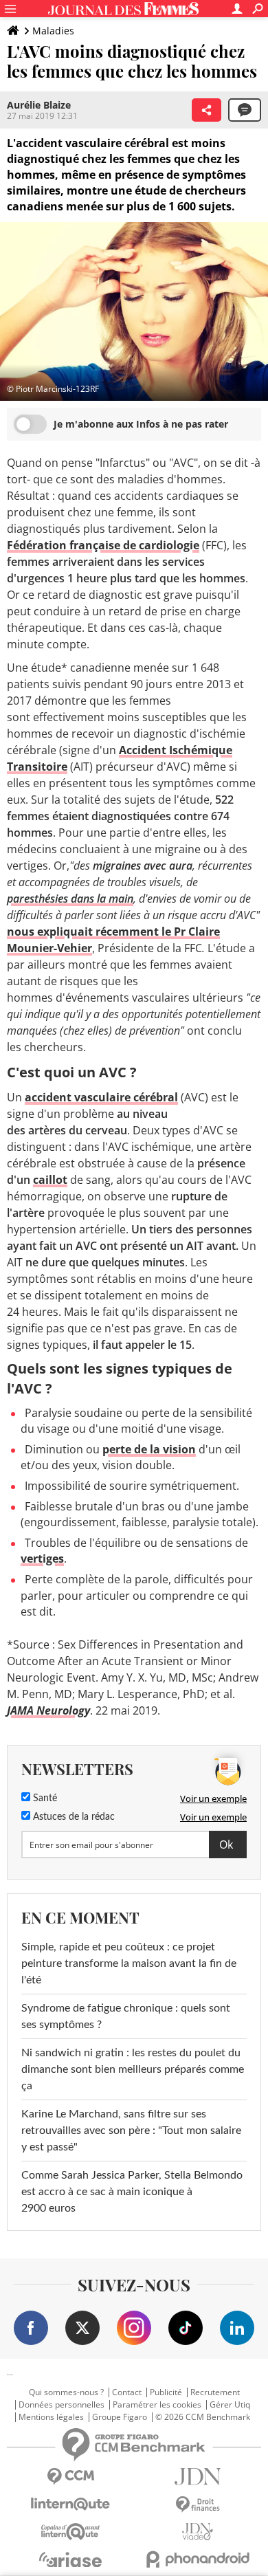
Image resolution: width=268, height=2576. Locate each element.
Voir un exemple (213, 1798)
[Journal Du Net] (198, 2477)
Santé (44, 1798)
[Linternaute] (70, 2504)
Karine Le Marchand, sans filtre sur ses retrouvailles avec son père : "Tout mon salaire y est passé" (131, 2131)
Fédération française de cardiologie (103, 545)
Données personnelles (62, 2405)
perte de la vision (149, 1449)
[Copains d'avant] (70, 2532)
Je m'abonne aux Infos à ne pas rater (141, 424)
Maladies (53, 31)
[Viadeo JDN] (198, 2532)
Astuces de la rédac (72, 1817)
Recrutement (215, 2392)
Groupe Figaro (120, 2417)
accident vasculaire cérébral (101, 1097)
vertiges (42, 1559)
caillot (50, 1180)
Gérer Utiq (230, 2405)
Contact (127, 2392)
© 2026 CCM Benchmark (203, 2417)
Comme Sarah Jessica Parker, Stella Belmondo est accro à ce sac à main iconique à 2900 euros (132, 2192)
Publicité (166, 2392)
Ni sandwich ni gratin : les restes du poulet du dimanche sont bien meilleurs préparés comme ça (133, 2069)
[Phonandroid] (198, 2559)
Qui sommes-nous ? (66, 2392)
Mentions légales (51, 2417)
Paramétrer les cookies (157, 2405)
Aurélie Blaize (39, 105)
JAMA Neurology (48, 1710)
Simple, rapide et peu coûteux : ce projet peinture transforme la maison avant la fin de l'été (129, 1963)
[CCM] (70, 2477)
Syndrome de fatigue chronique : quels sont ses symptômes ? (126, 2016)
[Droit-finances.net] (198, 2505)
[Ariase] (70, 2560)
